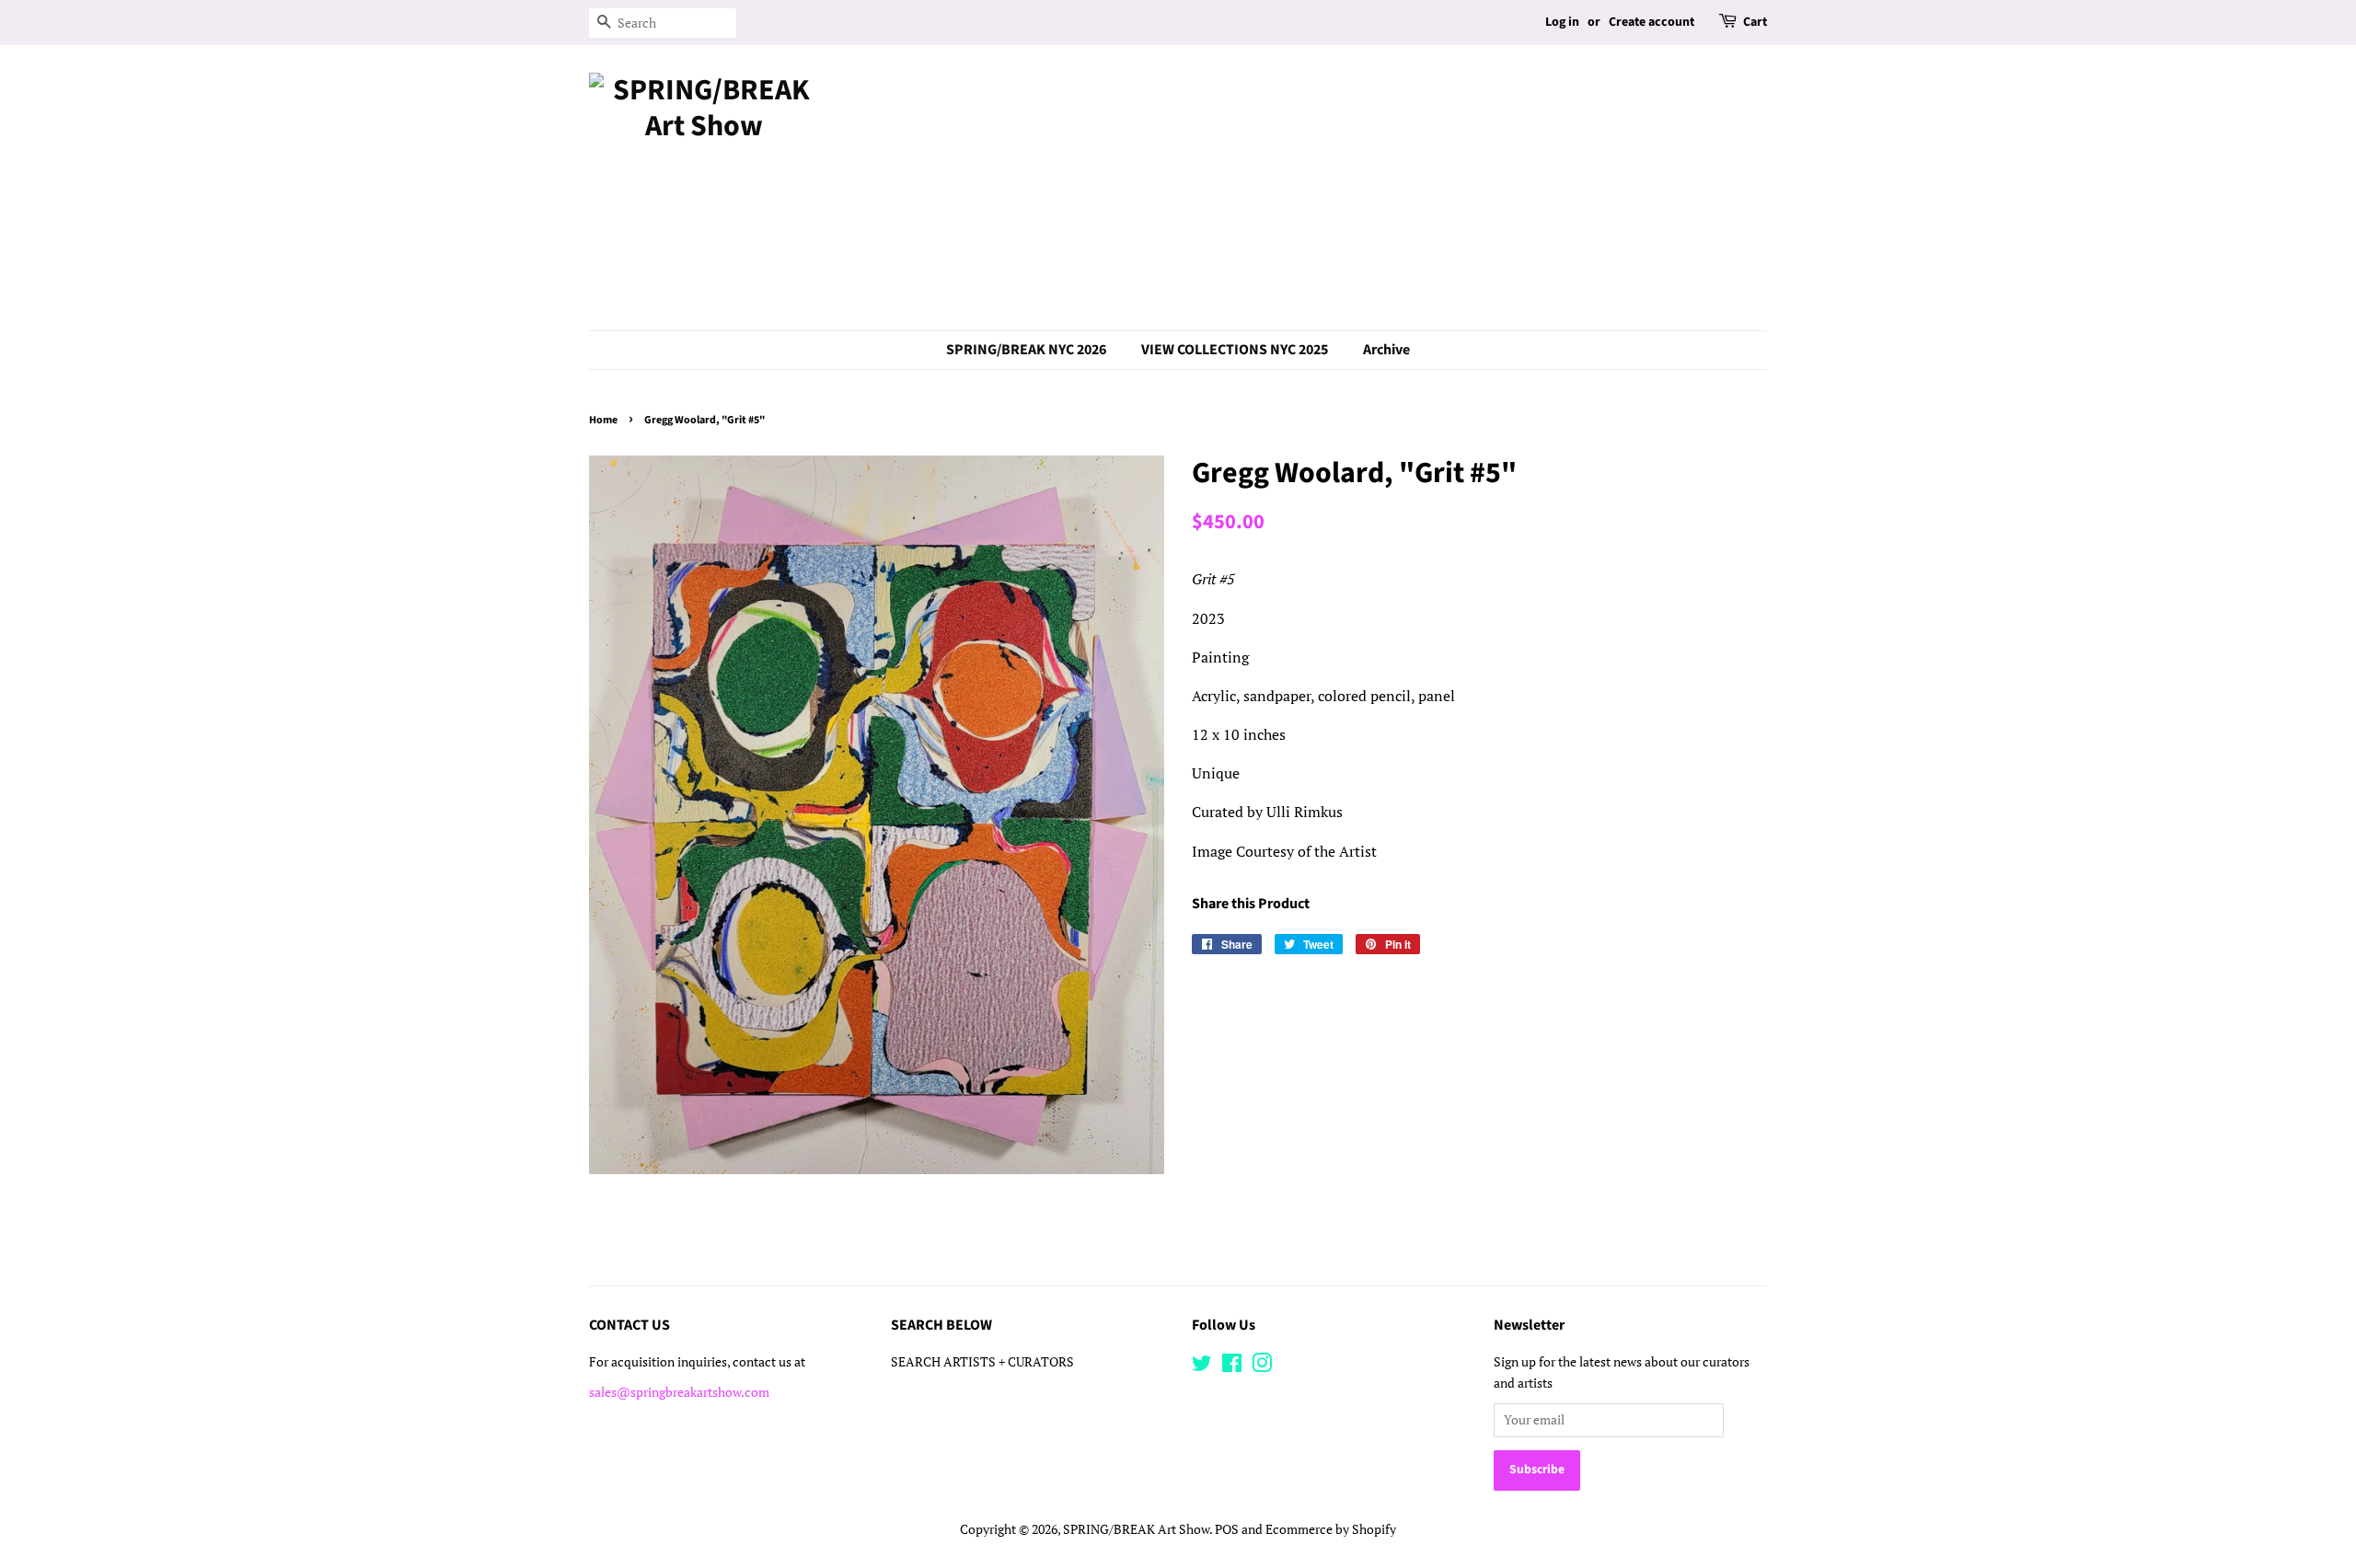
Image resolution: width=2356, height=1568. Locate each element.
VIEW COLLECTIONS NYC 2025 (1235, 350)
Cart (1755, 22)
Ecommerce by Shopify (1331, 1529)
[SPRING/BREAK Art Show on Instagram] (1262, 1366)
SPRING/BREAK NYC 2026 (1026, 350)
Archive (1386, 350)
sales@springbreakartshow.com (679, 1392)
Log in (1562, 22)
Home (603, 420)
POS (1227, 1529)
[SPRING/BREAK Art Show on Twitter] (1202, 1366)
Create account (1652, 22)
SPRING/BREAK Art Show (1136, 1529)
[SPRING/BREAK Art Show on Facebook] (1232, 1366)
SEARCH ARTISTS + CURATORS (982, 1362)
